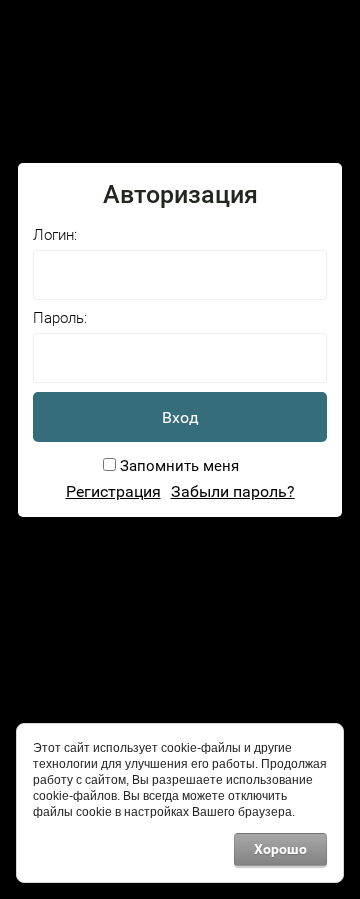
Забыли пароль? (233, 491)
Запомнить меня (177, 466)
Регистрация (113, 491)
